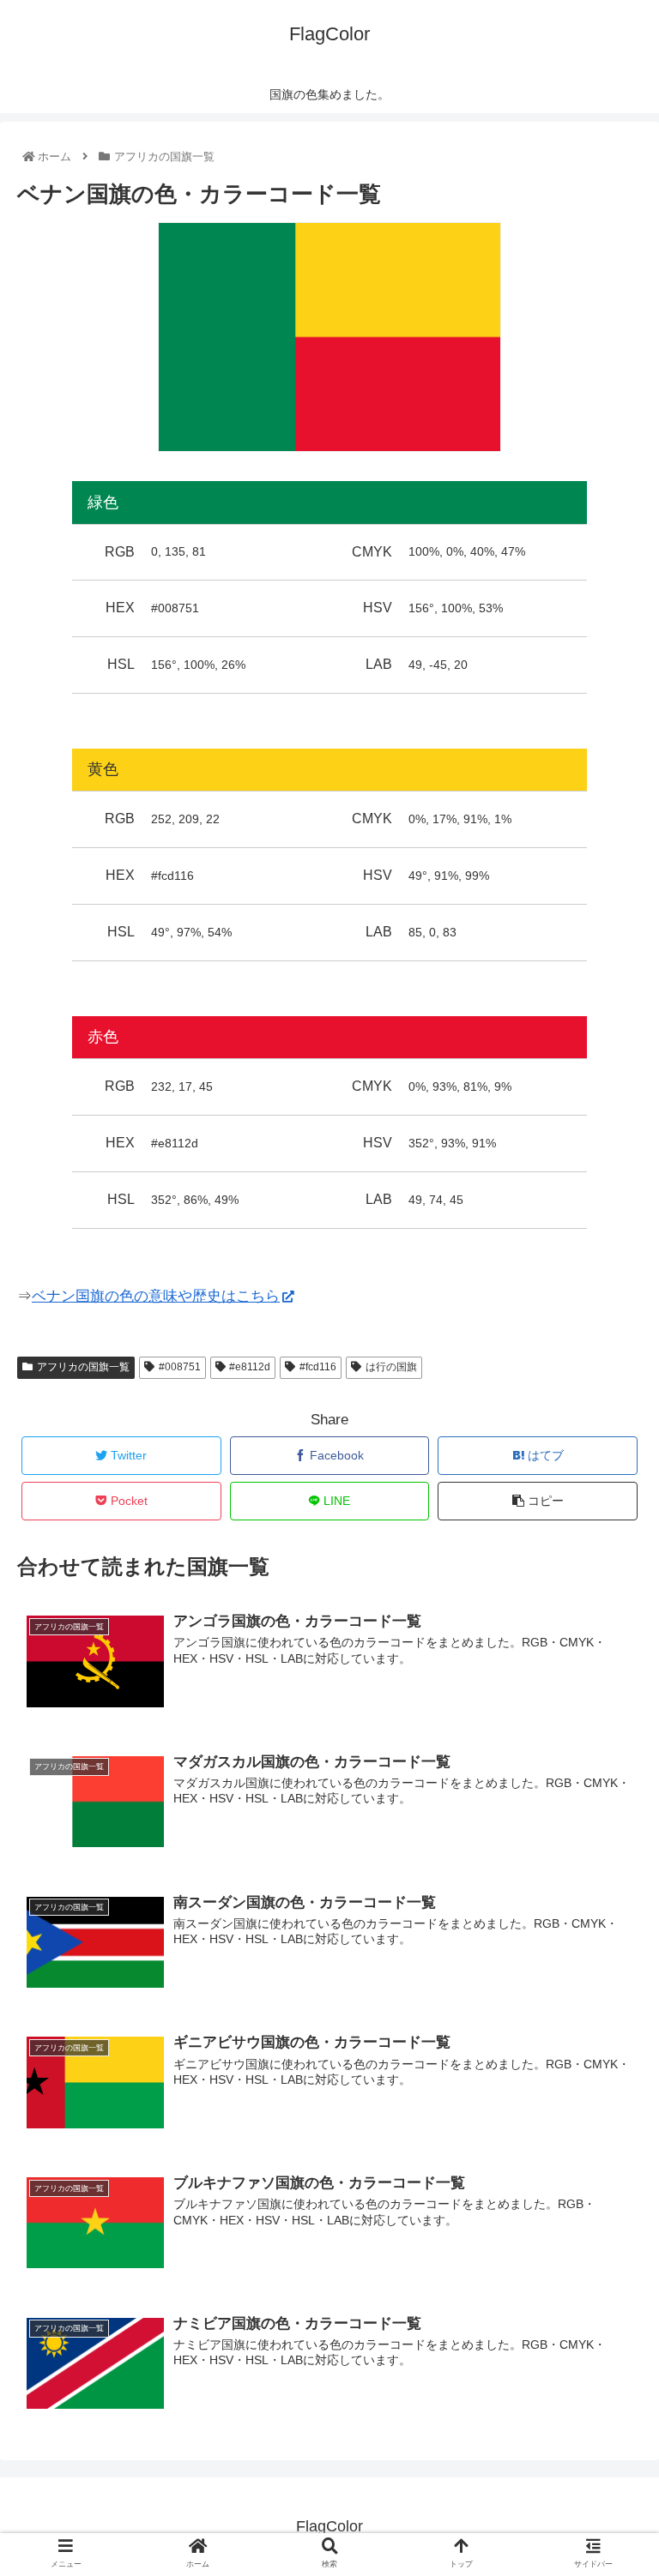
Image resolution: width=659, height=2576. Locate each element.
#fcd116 (318, 1367)
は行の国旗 (391, 1367)
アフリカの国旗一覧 (83, 1367)
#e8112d (250, 1367)
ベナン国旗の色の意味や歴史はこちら (156, 1296)
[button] (608, 1829)
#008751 (180, 1367)
